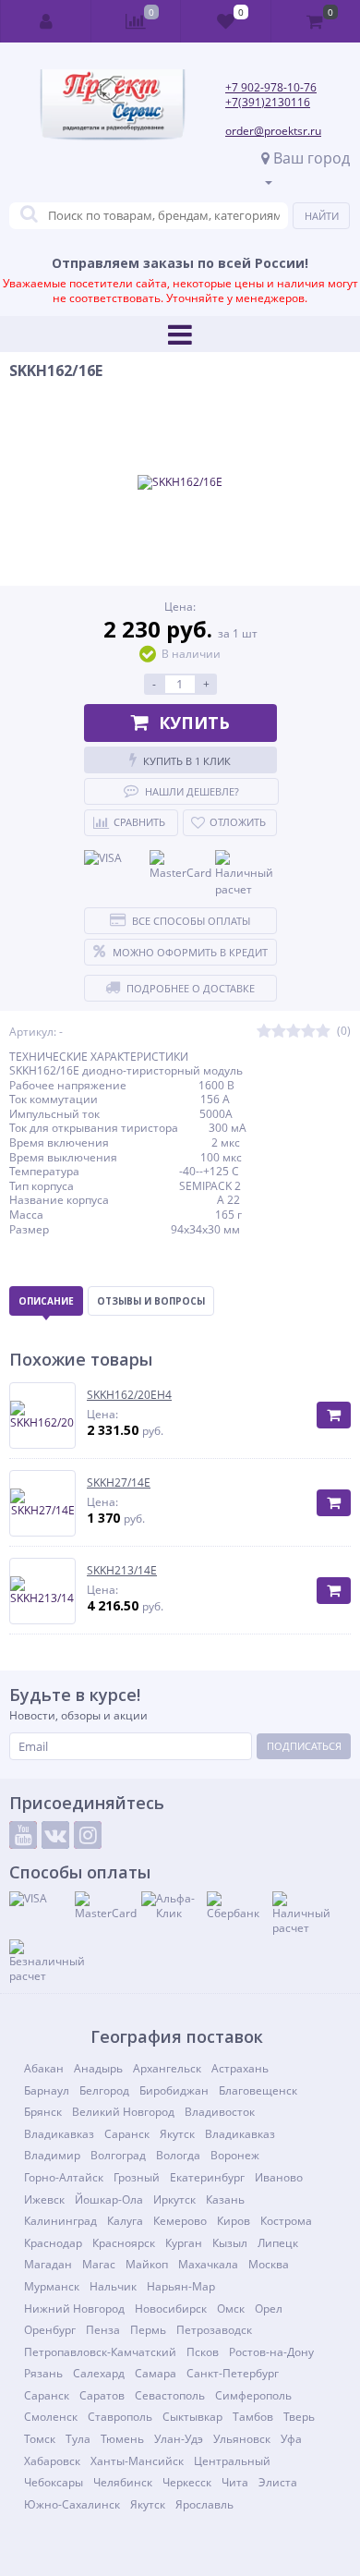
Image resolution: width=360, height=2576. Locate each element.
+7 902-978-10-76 (271, 87)
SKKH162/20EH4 (129, 1395)
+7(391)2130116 (268, 102)
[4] (308, 1032)
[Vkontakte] (55, 1835)
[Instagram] (88, 1835)
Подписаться (304, 1746)
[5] (323, 1032)
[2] (279, 1032)
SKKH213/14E (122, 1571)
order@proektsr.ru (273, 131)
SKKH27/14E (119, 1483)
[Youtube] (23, 1835)
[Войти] (46, 21)
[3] (294, 1032)
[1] (264, 1032)
